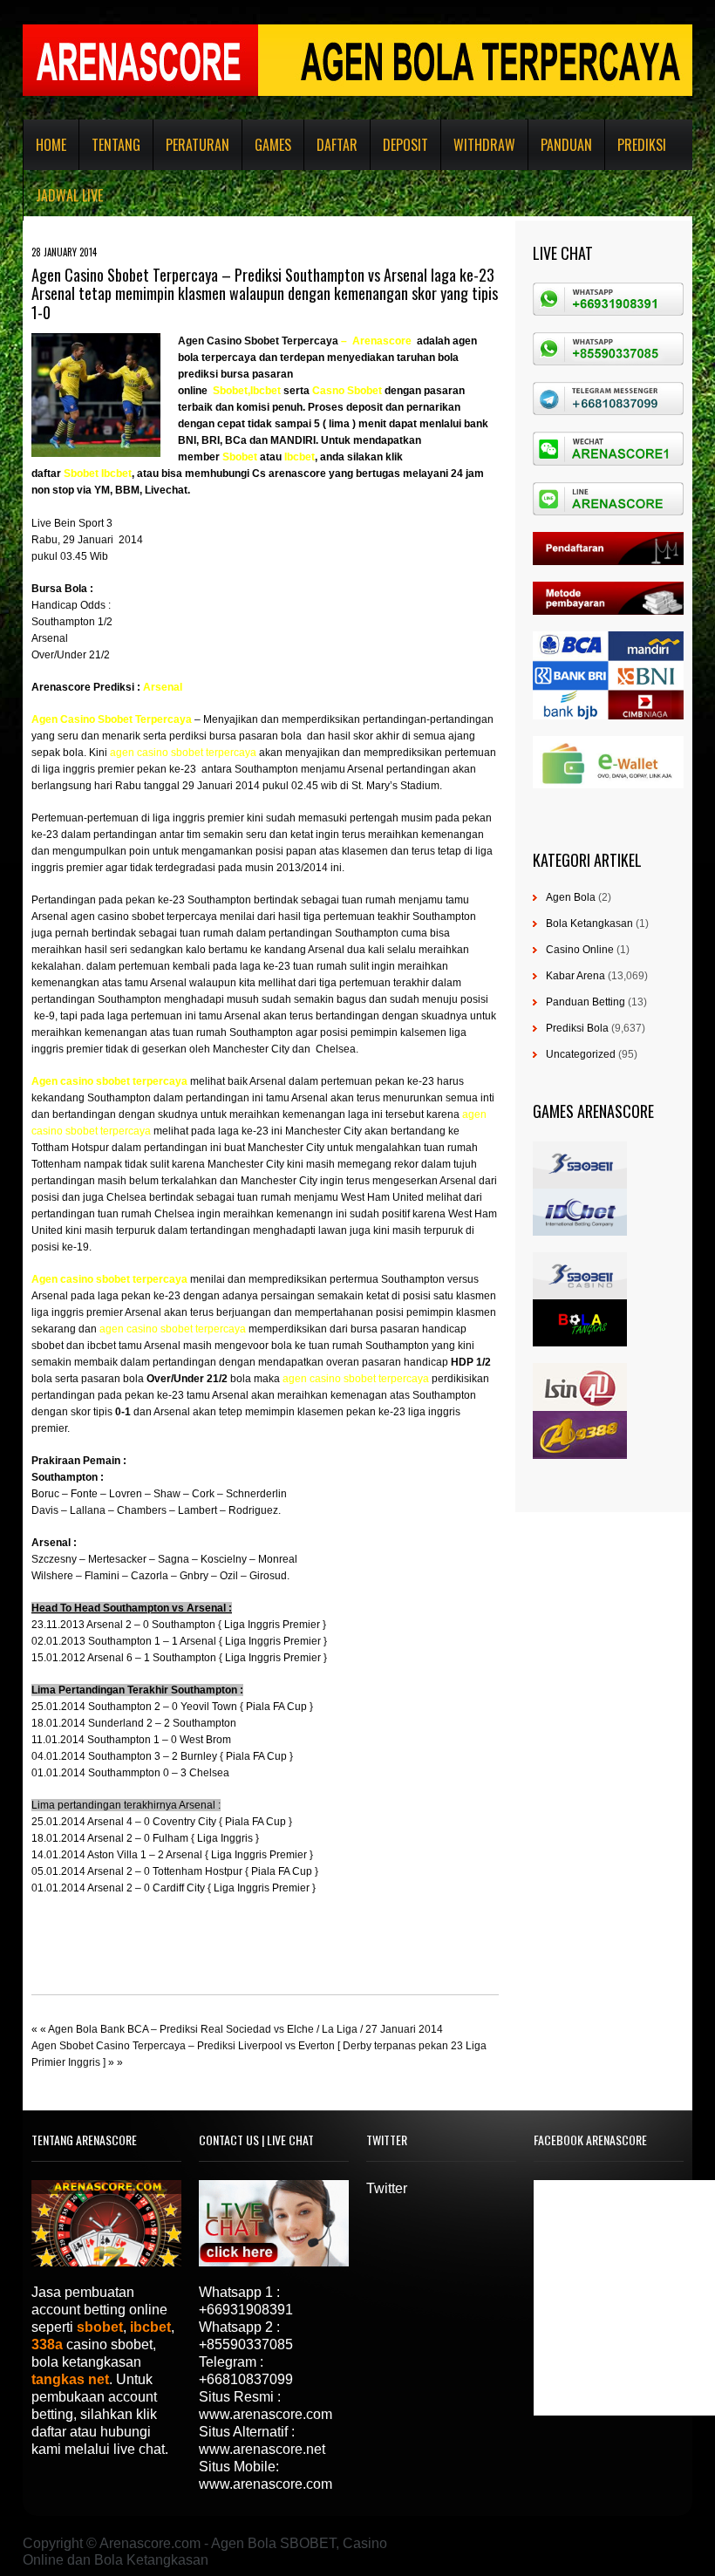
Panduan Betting (586, 1002)
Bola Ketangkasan (589, 923)
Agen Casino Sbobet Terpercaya (258, 341)
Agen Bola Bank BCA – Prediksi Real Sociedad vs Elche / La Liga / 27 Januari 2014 (245, 2029)
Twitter (387, 2188)
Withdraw (484, 145)
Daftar (337, 145)
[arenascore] (351, 341)
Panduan (566, 145)
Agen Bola (571, 897)
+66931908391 (246, 2310)
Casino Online (580, 950)
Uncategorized (581, 1054)
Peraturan (197, 145)
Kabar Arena (575, 976)
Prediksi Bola (577, 1028)
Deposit (405, 145)
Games (273, 145)
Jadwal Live (69, 195)
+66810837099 (246, 2379)
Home (51, 145)
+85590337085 (246, 2344)
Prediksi (642, 145)
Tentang (116, 145)
